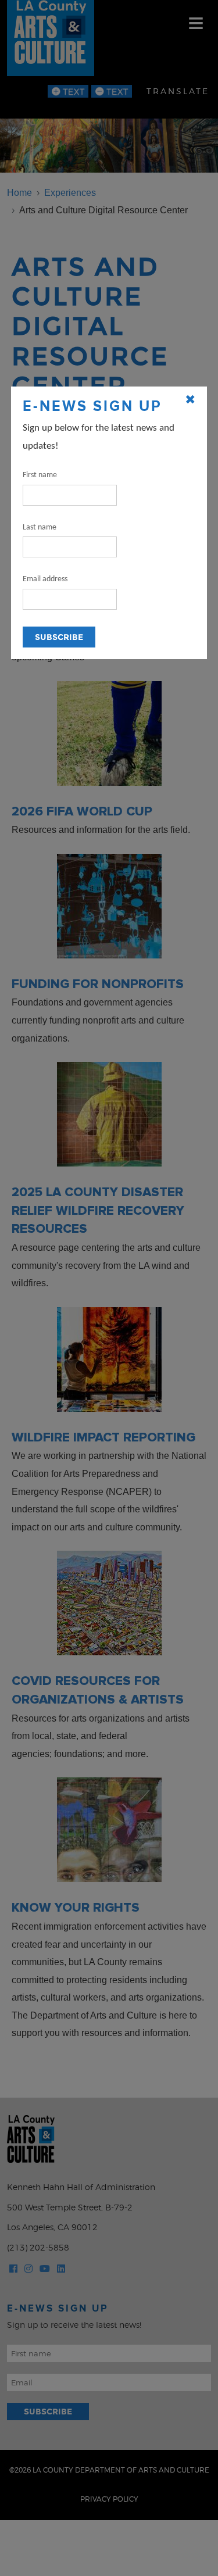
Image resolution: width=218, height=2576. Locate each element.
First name (40, 475)
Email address (45, 579)
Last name (40, 527)
